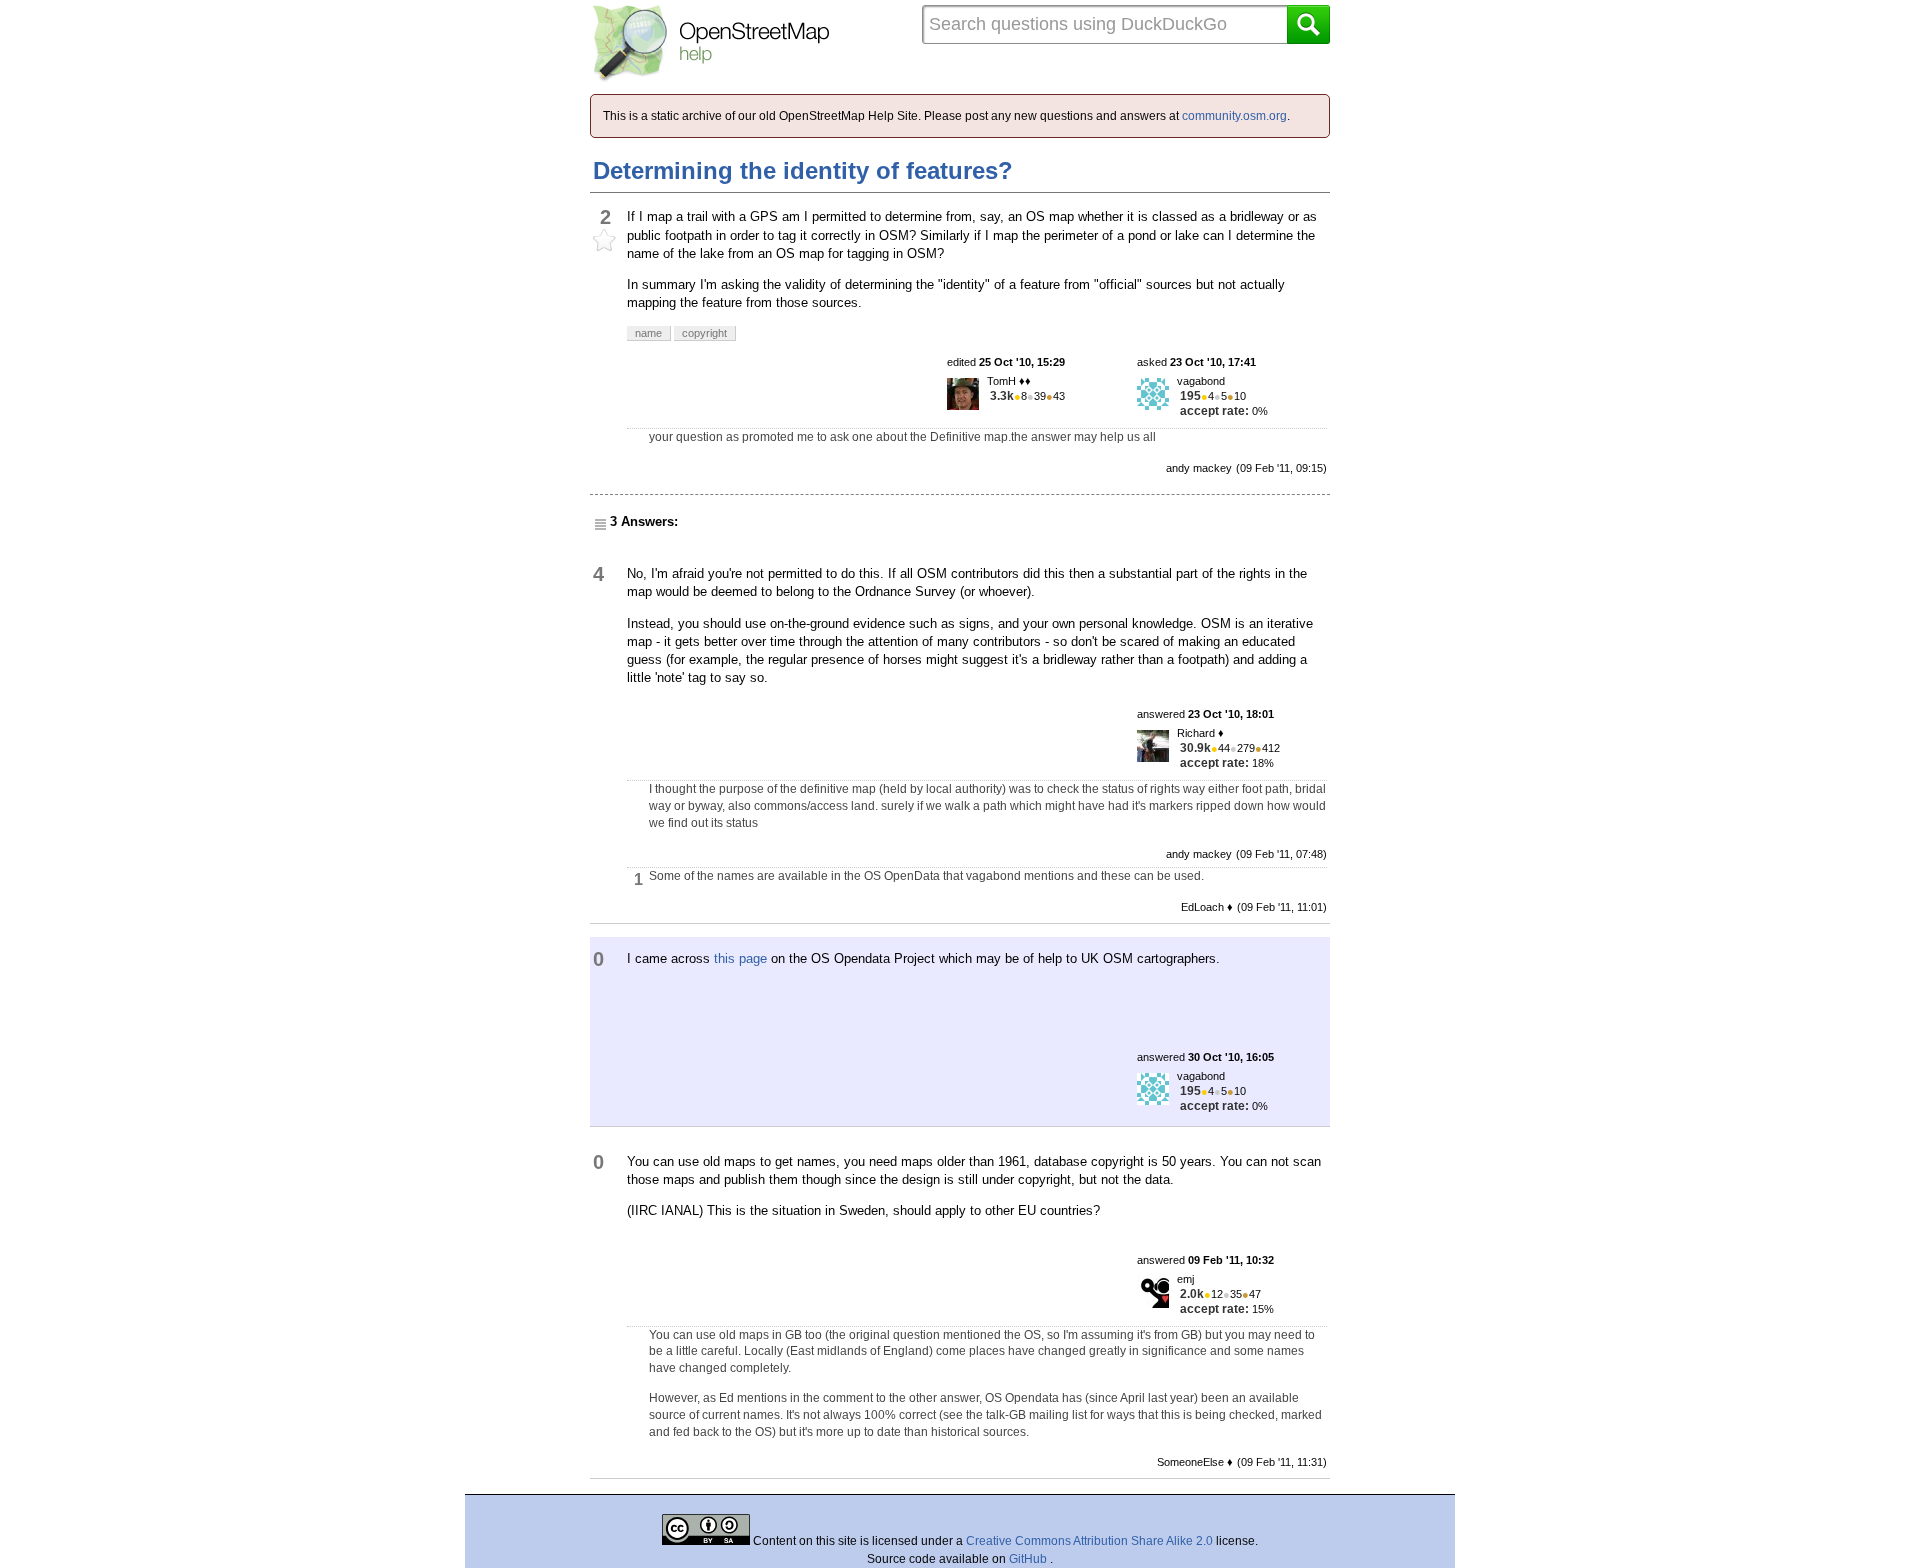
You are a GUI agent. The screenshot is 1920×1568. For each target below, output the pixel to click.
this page (740, 958)
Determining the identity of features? (803, 170)
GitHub (1029, 1559)
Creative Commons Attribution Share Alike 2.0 (1089, 1541)
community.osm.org (1234, 116)
